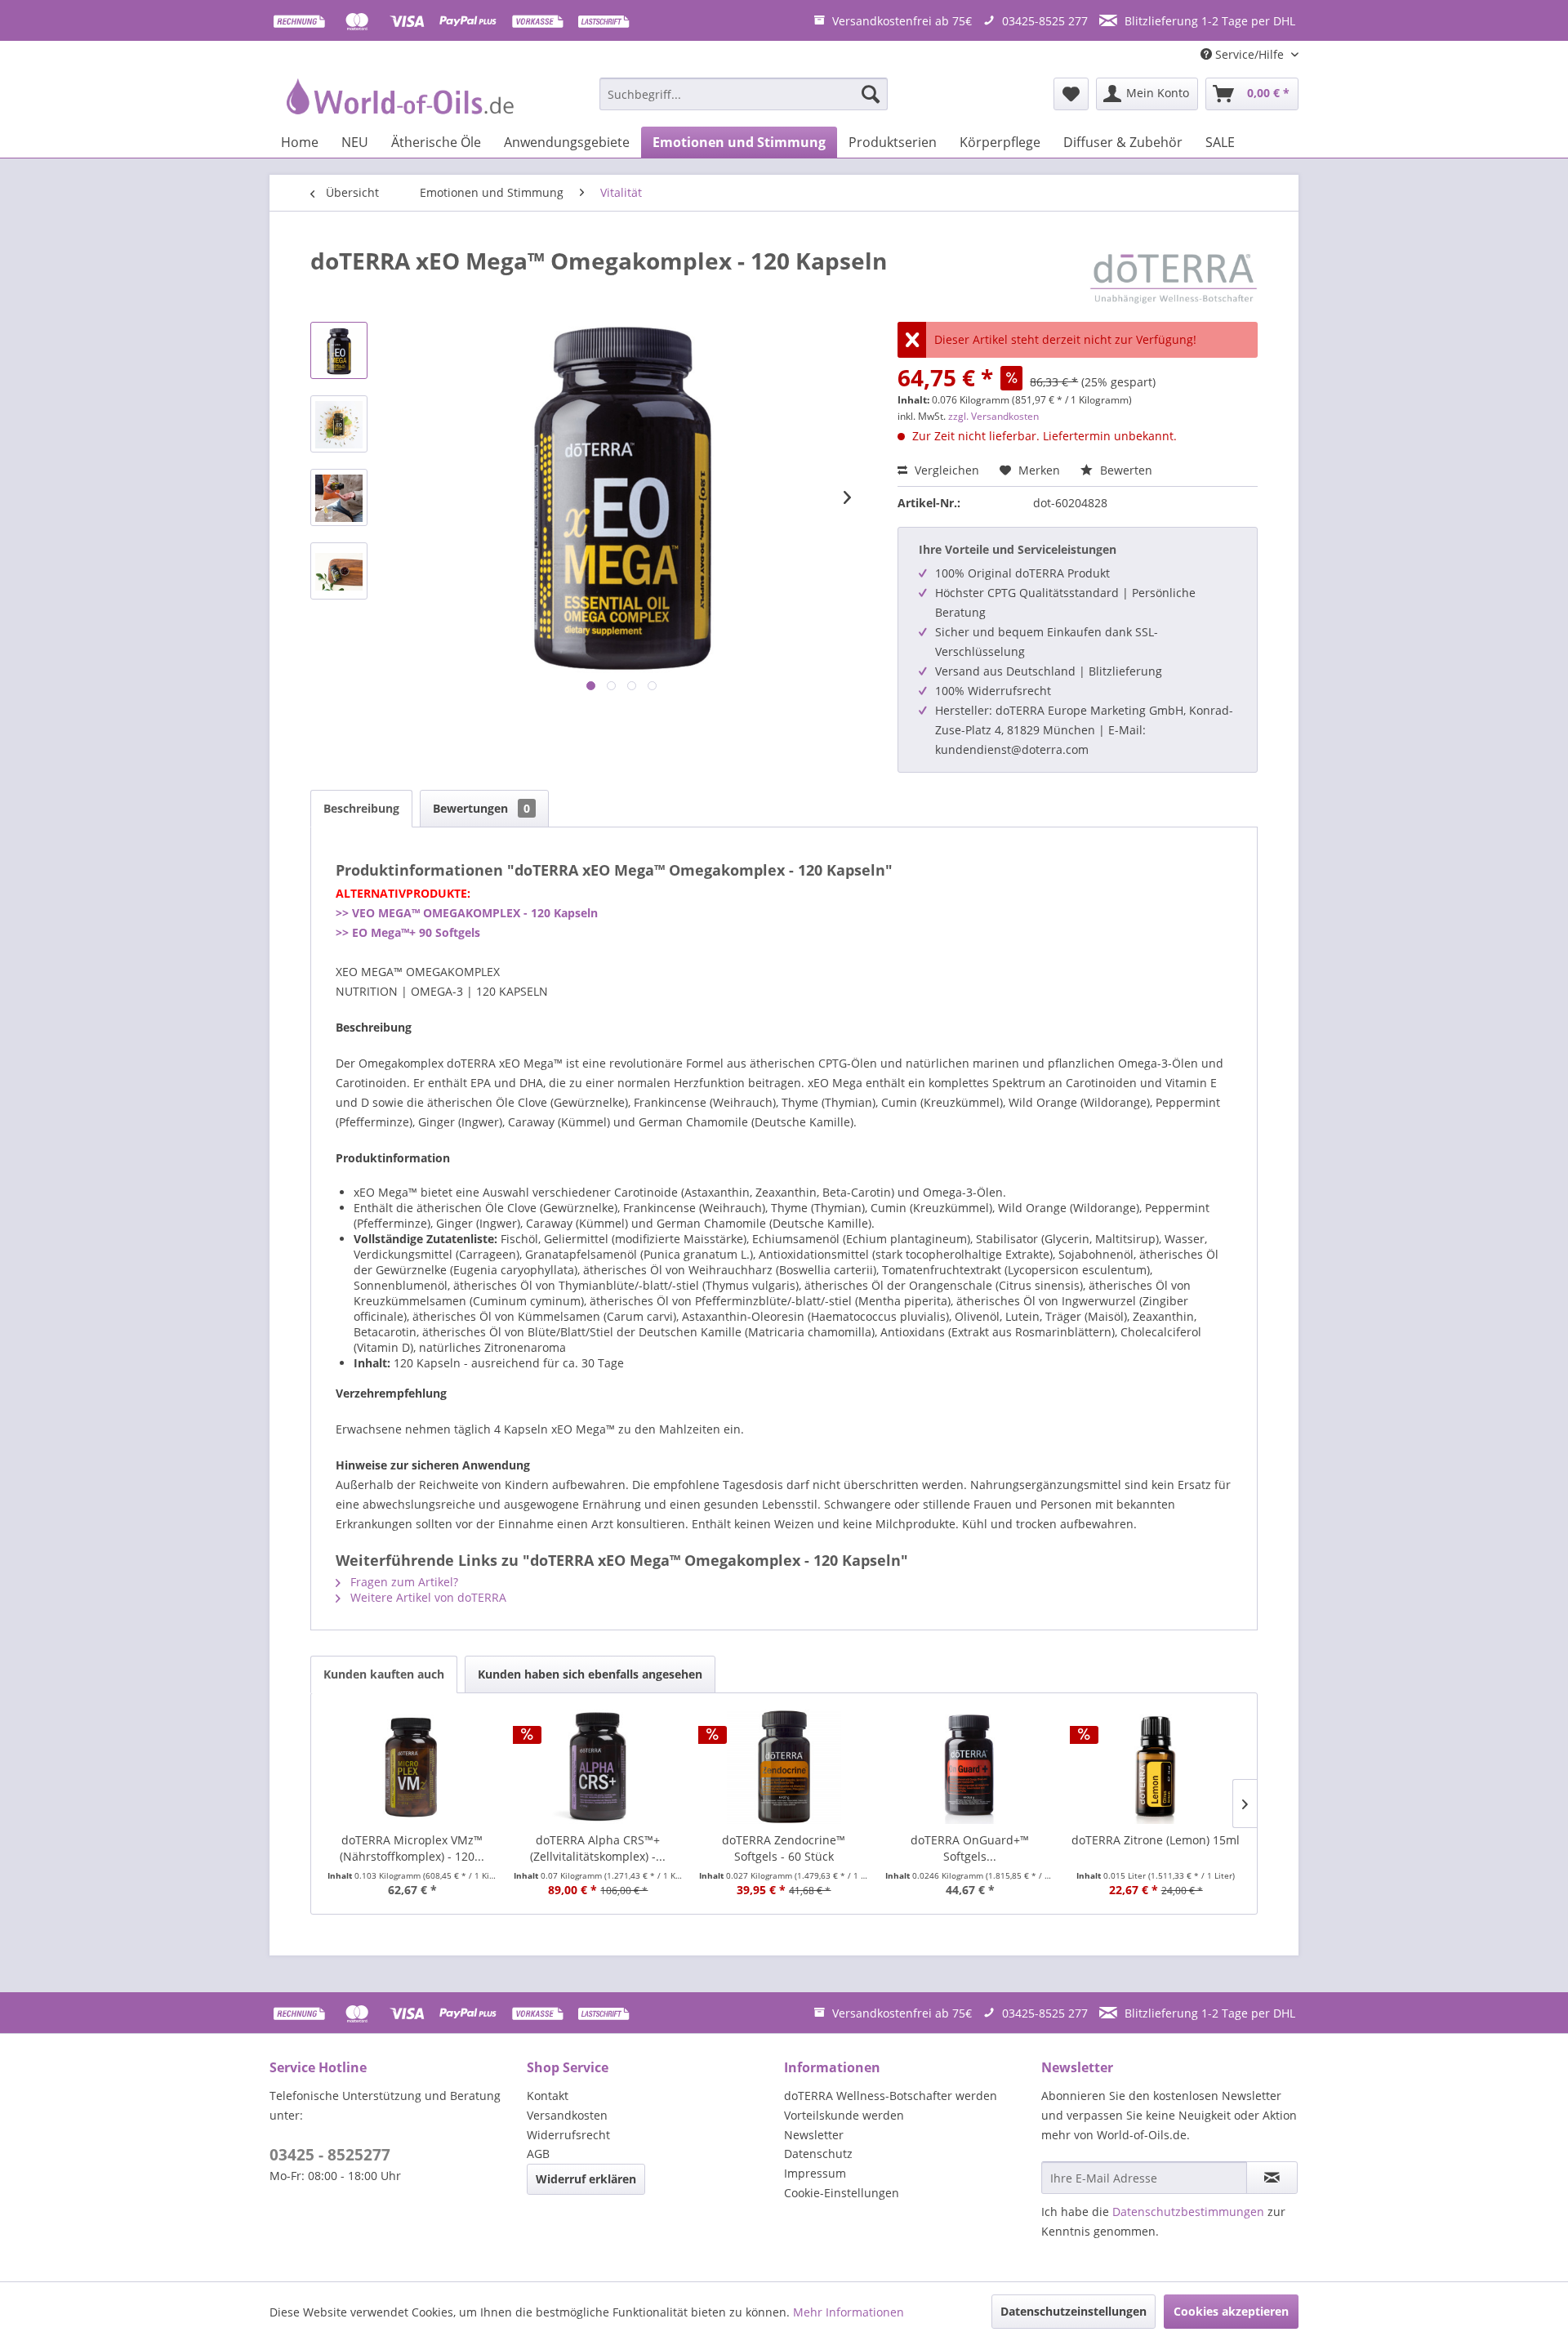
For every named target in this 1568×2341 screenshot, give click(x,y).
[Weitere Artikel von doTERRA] (1174, 277)
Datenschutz (818, 2154)
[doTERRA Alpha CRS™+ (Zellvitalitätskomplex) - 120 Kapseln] (599, 1767)
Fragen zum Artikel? (403, 1582)
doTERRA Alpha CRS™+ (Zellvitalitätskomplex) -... (598, 1848)
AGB (538, 2154)
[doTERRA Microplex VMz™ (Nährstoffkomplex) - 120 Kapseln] (412, 1767)
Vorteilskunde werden (844, 2115)
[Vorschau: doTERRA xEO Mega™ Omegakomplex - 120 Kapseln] (339, 350)
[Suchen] (871, 94)
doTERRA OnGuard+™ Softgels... (970, 1848)
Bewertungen (481, 808)
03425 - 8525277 (330, 2155)
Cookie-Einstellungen (842, 2193)
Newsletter (814, 2135)
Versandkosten (567, 2115)
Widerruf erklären (586, 2179)
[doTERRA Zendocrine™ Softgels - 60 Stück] (784, 1767)
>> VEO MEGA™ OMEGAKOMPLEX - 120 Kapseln (467, 913)
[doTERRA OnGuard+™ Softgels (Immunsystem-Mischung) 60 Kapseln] (970, 1767)
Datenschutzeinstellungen (1074, 2311)
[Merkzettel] (1071, 94)
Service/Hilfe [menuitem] (1249, 54)
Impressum (815, 2173)
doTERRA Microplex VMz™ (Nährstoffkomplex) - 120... (412, 1848)
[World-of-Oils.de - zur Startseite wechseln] (398, 98)
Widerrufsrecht (568, 2135)
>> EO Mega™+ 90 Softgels (408, 932)
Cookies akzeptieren (1231, 2311)
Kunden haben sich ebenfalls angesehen (590, 1674)
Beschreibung (361, 808)
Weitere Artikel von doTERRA (427, 1597)
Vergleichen (945, 470)
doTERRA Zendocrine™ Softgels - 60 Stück (784, 1848)
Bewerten (1125, 470)
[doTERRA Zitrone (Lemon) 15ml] (1156, 1767)
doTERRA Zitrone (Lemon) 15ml (1156, 1840)
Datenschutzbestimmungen (1188, 2212)
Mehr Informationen (849, 2312)
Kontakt (548, 2096)
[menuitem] (744, 94)
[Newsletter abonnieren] (1272, 2178)
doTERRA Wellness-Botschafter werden (891, 2096)
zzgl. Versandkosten (993, 416)
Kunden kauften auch (384, 1674)
